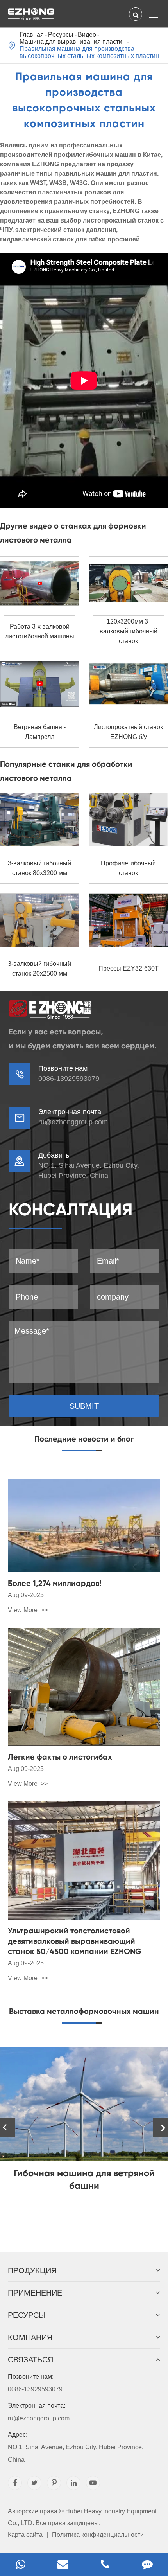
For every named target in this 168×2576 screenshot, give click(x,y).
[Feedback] (147, 2564)
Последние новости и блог (84, 1439)
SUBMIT (84, 1406)
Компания (30, 2337)
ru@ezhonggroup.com (73, 1122)
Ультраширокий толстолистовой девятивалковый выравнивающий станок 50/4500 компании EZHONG (75, 1941)
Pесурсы (61, 35)
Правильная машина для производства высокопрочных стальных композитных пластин (89, 52)
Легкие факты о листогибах (60, 1757)
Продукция (32, 2270)
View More (23, 1610)
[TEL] (105, 2564)
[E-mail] (63, 2564)
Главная (32, 35)
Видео (87, 35)
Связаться (30, 2360)
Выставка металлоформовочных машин (84, 2011)
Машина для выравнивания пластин (73, 42)
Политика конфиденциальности (98, 2535)
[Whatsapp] (21, 2564)
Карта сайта (25, 2535)
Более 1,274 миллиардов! (55, 1583)
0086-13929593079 (35, 2383)
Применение (35, 2293)
